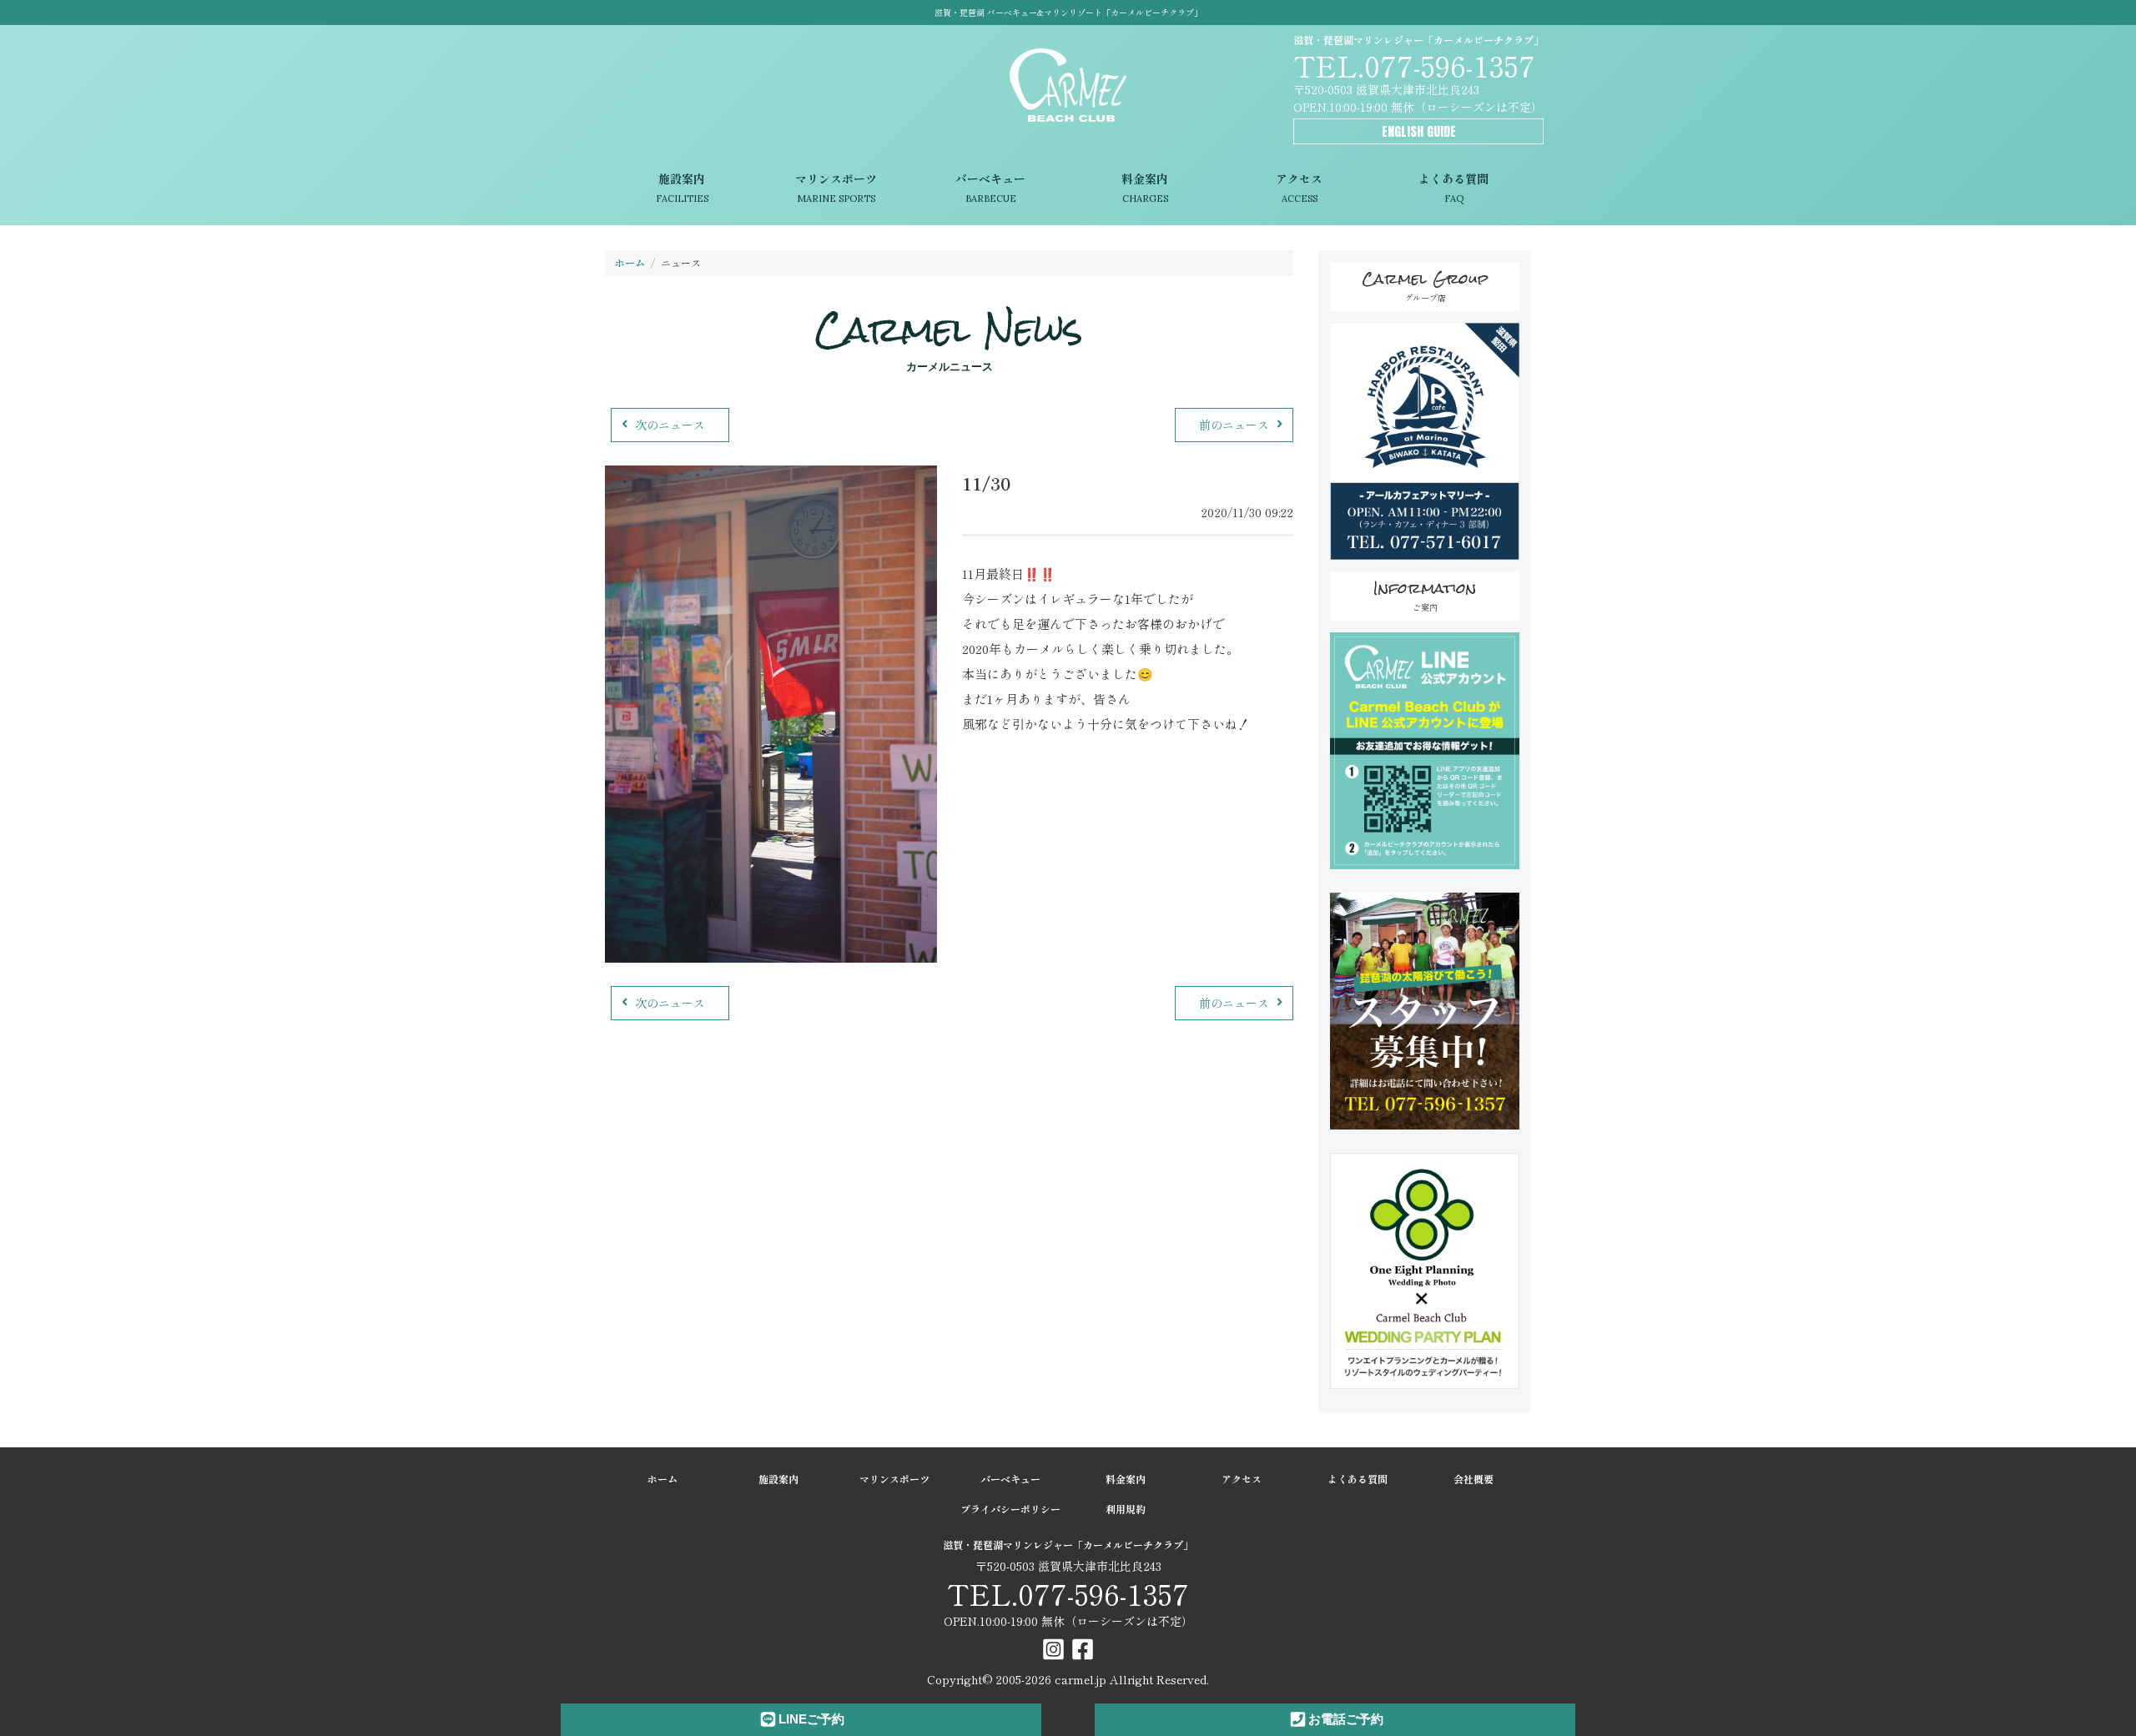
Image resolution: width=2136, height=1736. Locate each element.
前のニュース (1234, 425)
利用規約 (1126, 1509)
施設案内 (682, 188)
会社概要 (1474, 1479)
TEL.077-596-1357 (1414, 65)
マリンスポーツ (836, 188)
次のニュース (670, 425)
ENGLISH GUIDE (1419, 131)
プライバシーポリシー (1010, 1509)
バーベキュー (990, 188)
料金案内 (1145, 188)
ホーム (630, 262)
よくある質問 (1453, 188)
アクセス (1299, 188)
